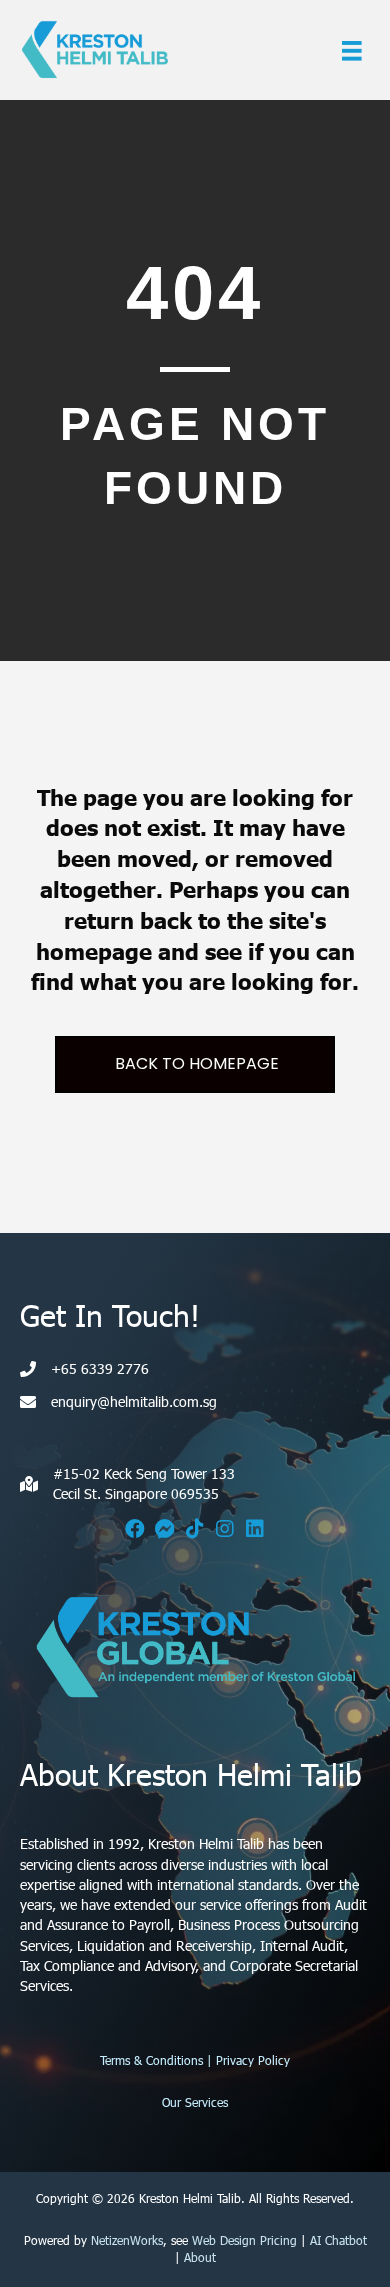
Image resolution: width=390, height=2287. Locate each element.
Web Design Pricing (244, 2240)
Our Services (195, 2102)
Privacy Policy (253, 2060)
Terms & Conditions (151, 2060)
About (200, 2257)
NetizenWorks (127, 2240)
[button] (135, 1529)
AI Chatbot (338, 2240)
